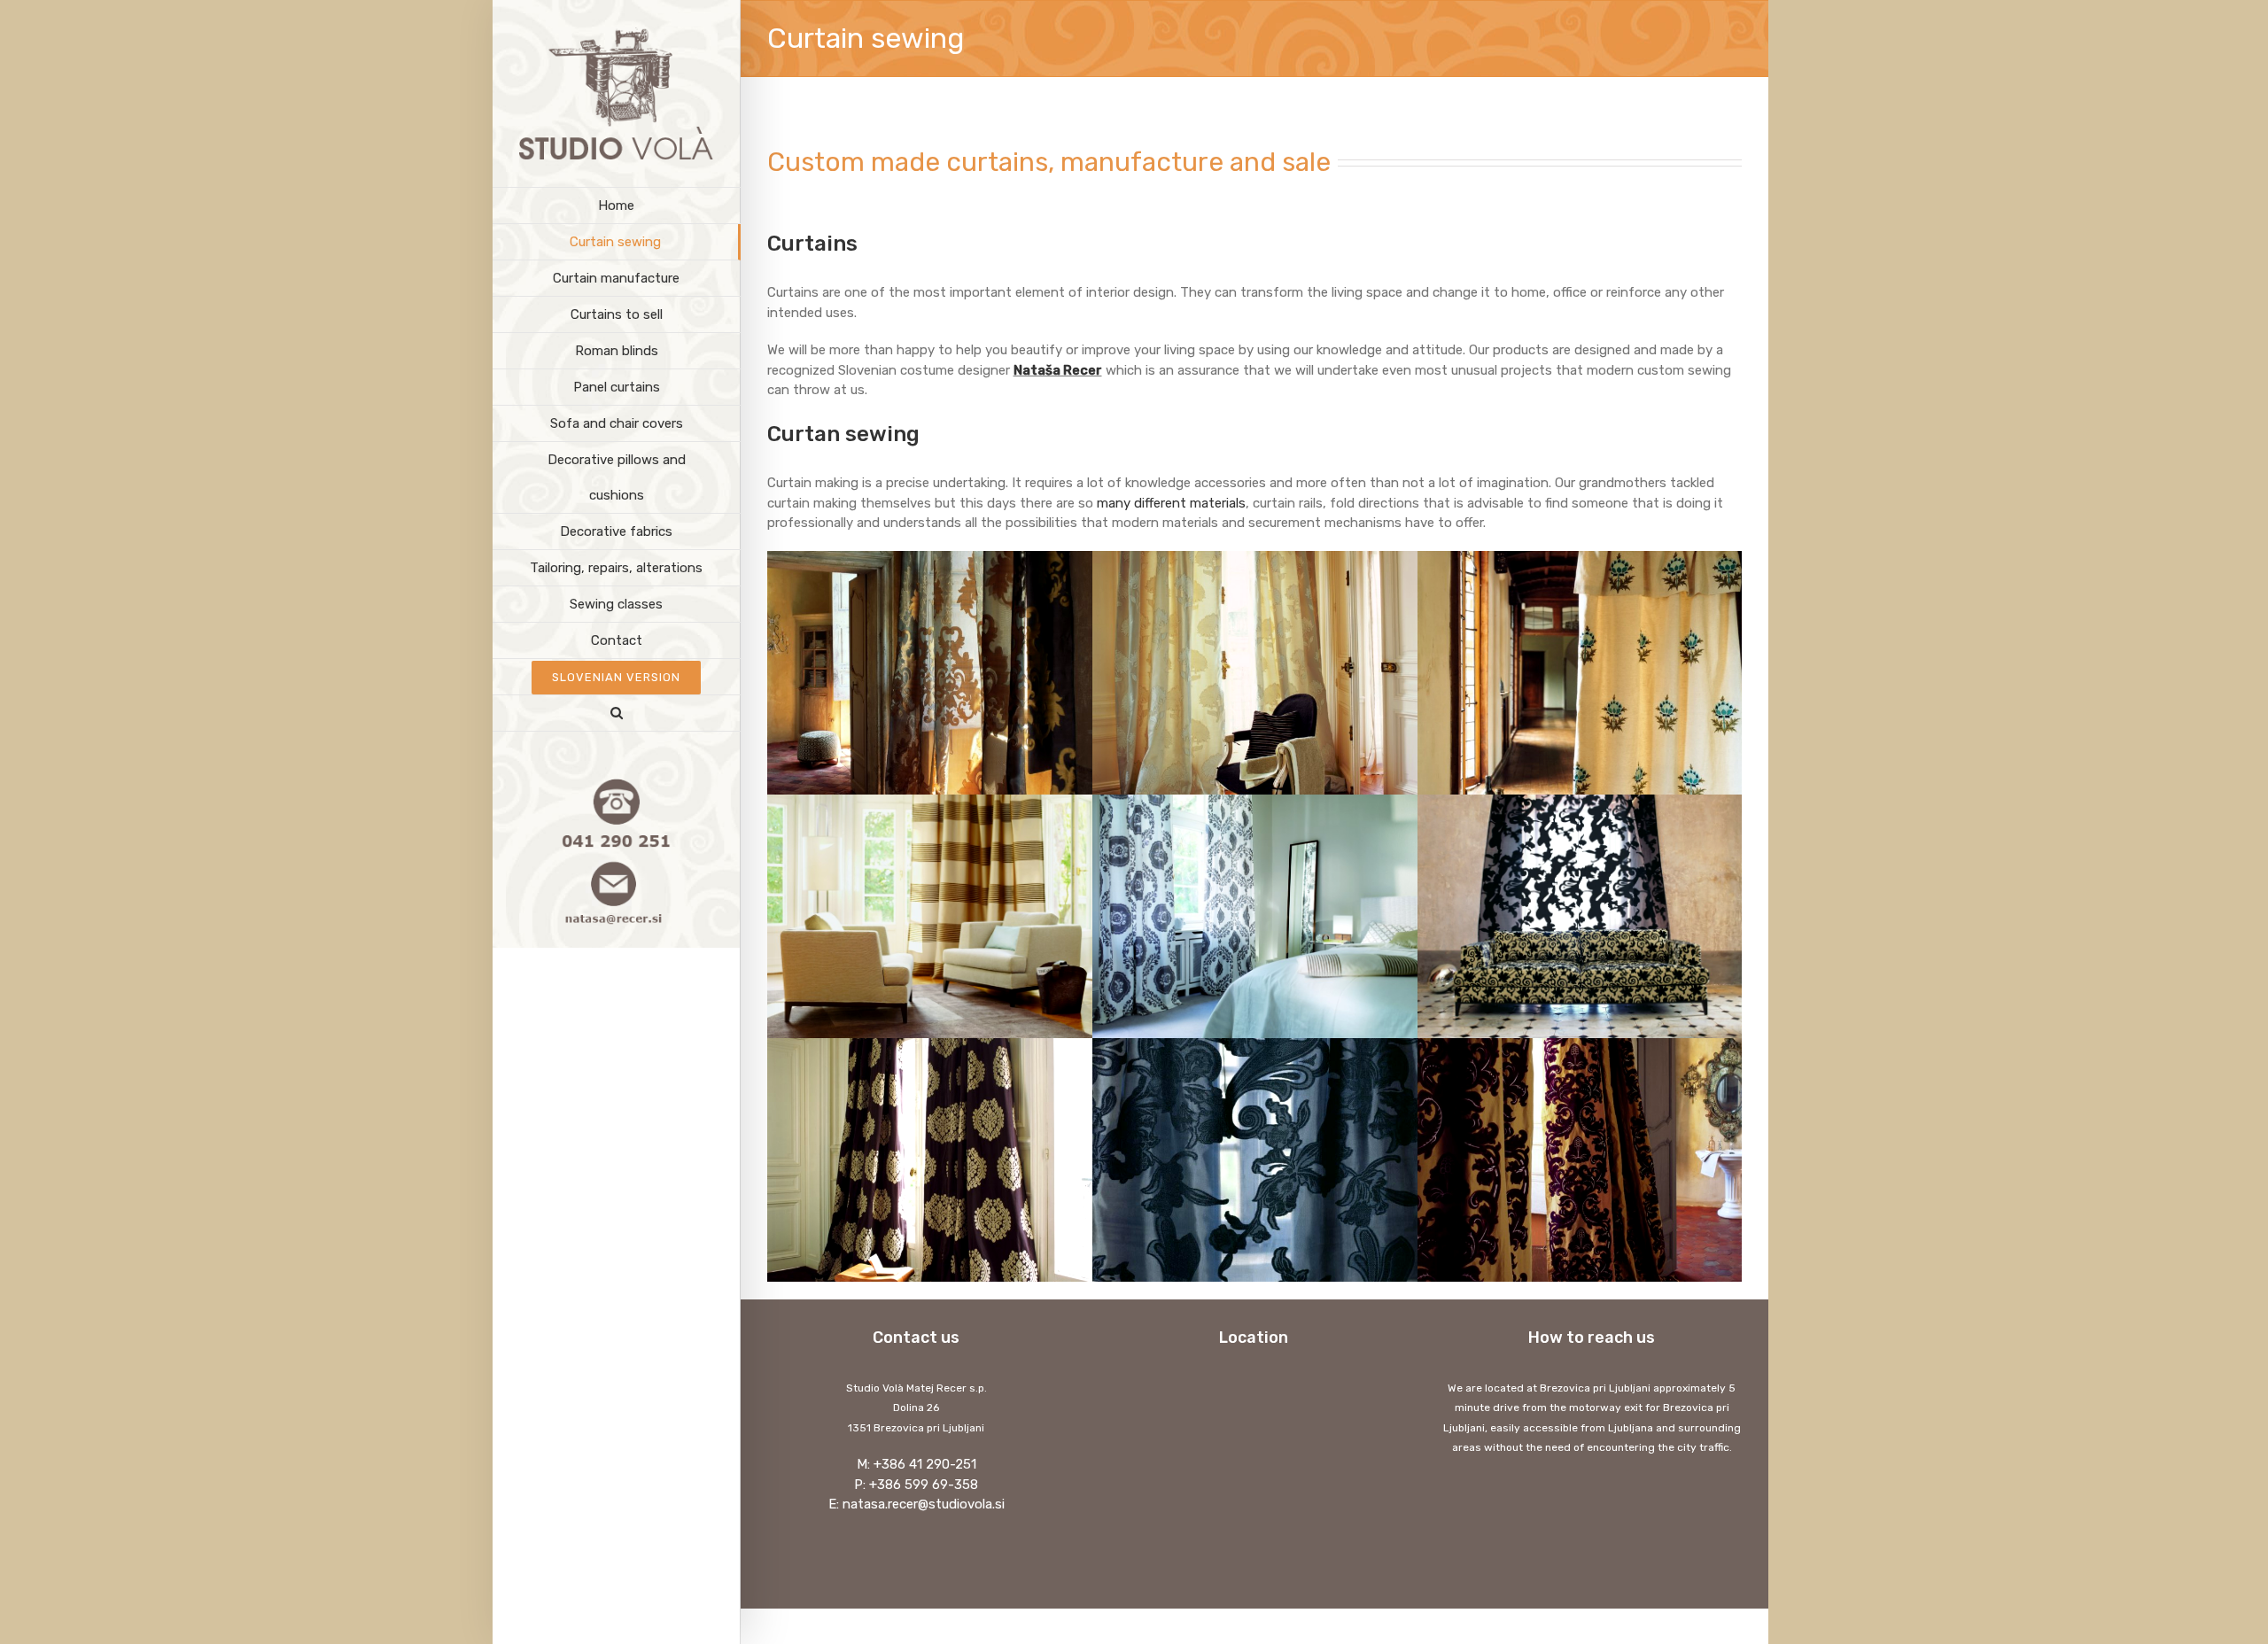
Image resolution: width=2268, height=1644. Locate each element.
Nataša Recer (1058, 370)
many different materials (1171, 503)
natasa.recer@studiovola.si (924, 1504)
